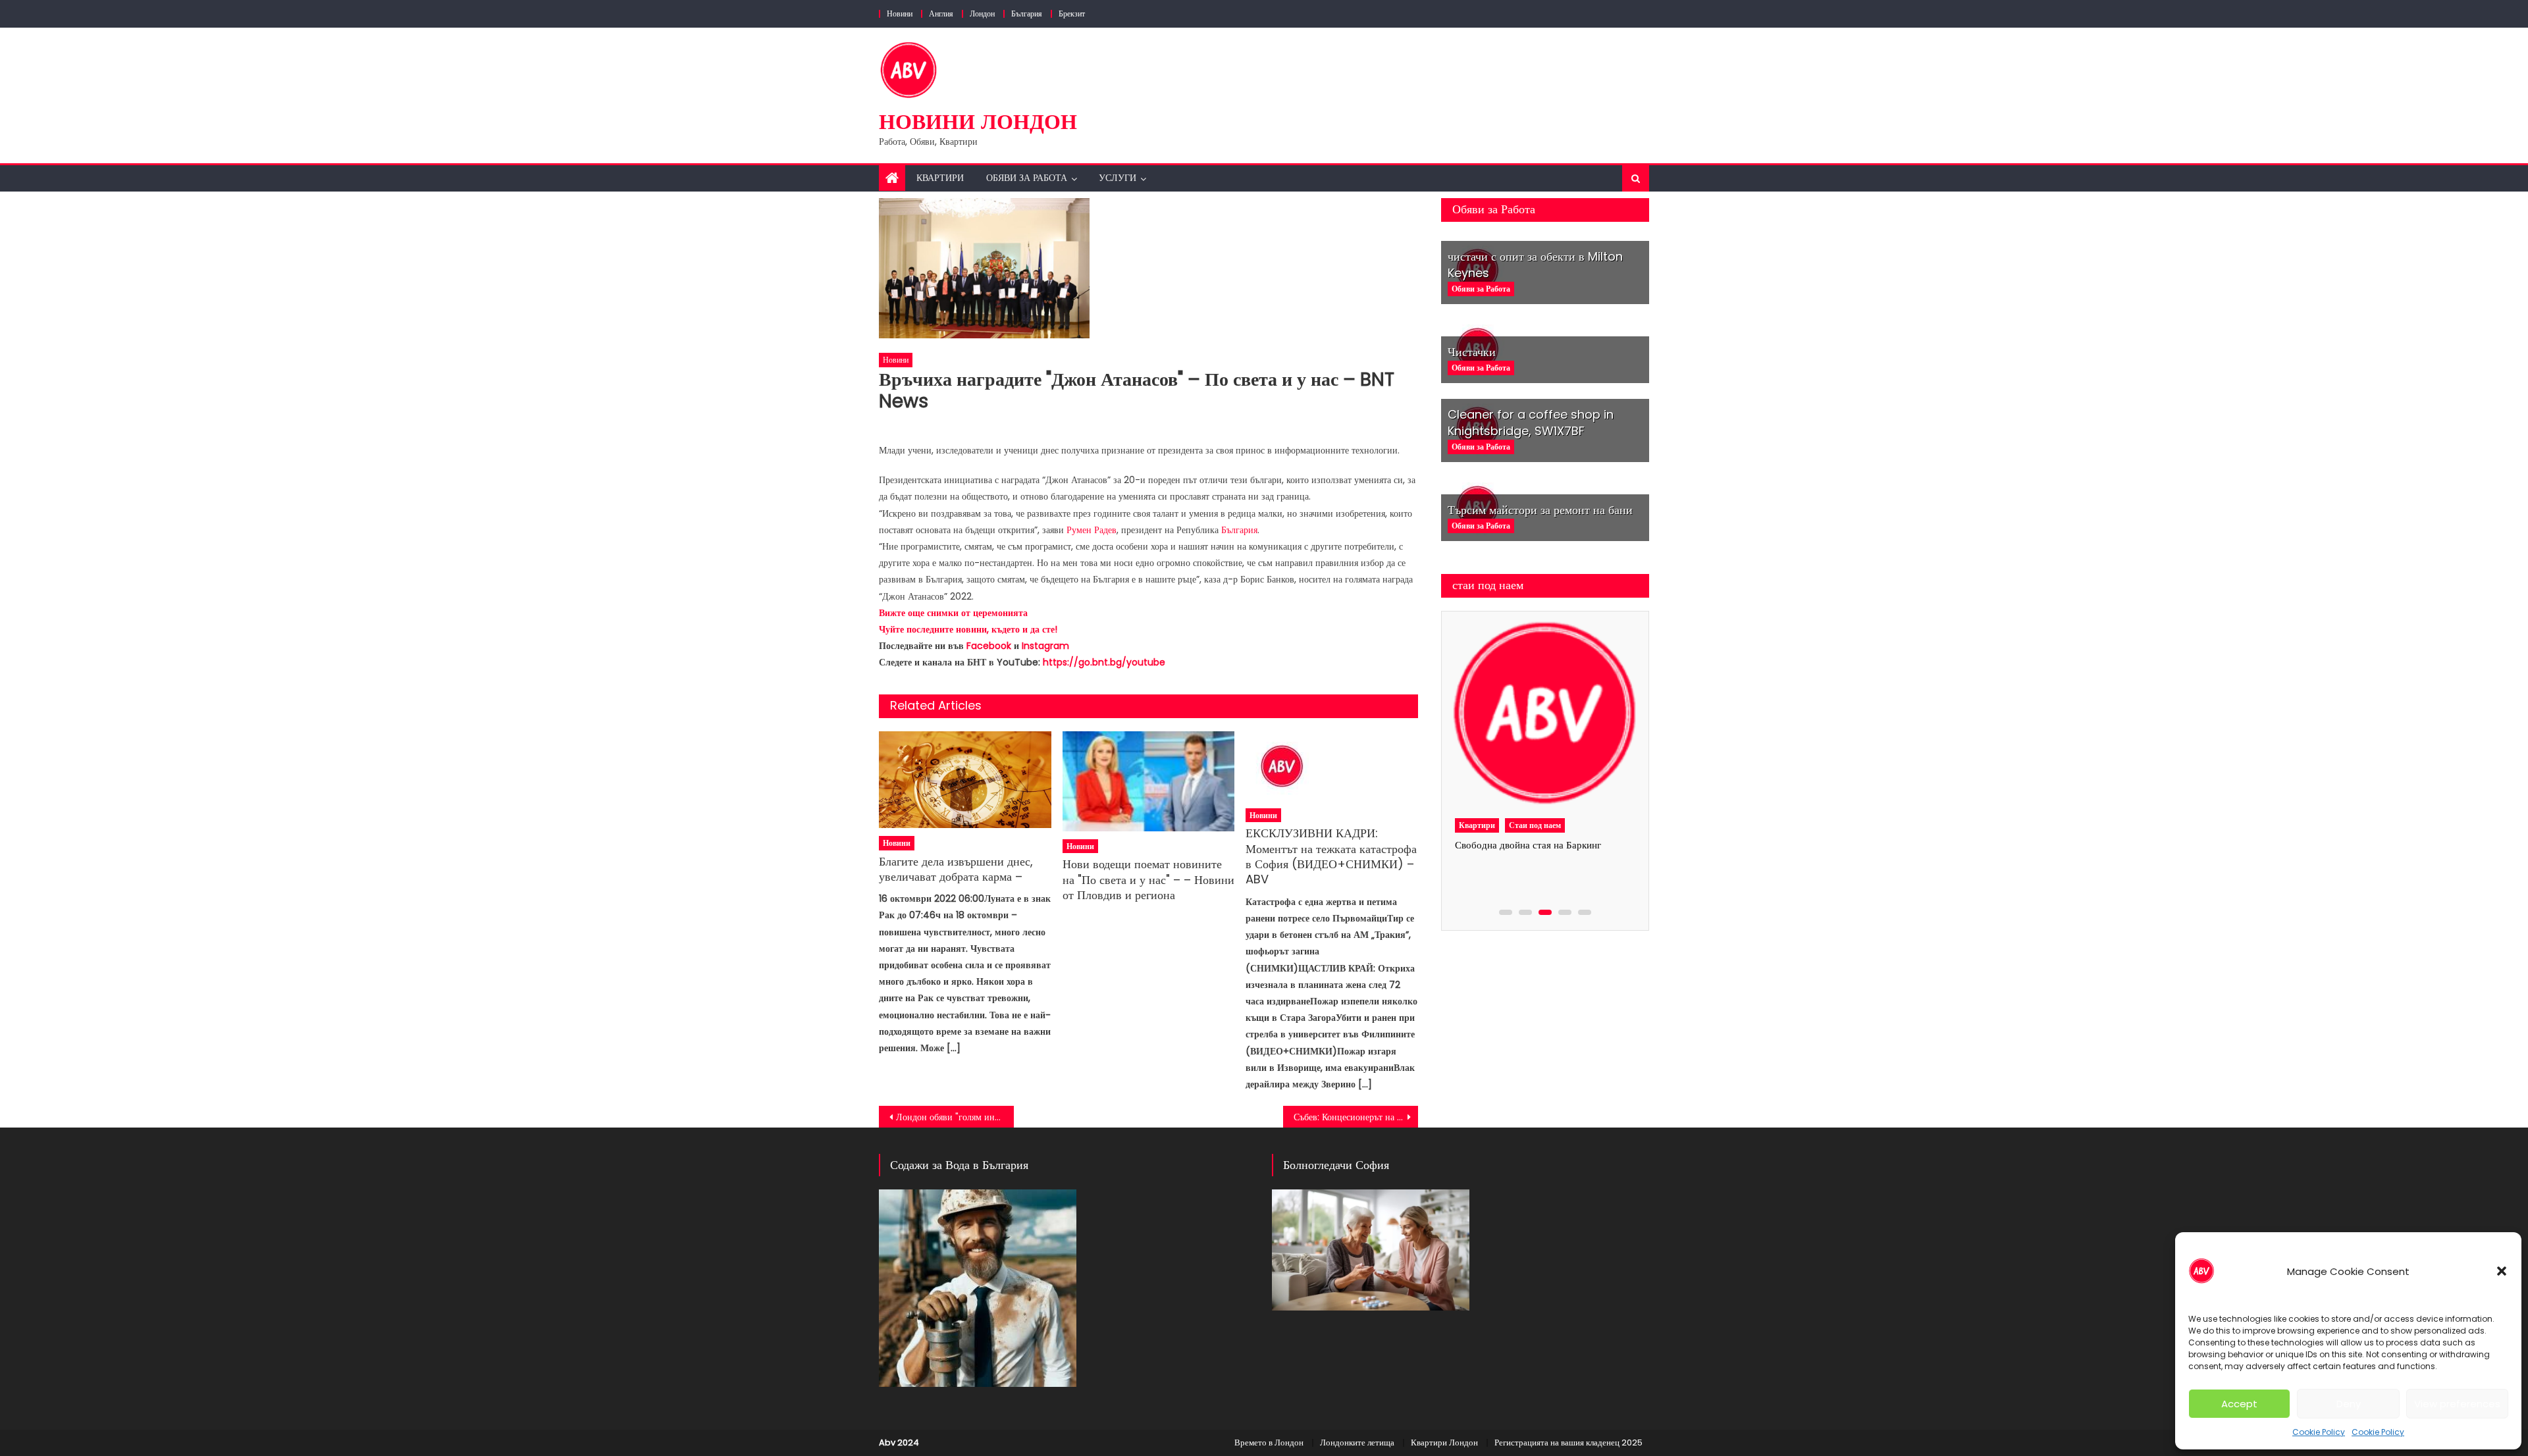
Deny (2349, 1404)
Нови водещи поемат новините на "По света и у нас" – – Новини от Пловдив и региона (1148, 879)
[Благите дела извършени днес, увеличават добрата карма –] (965, 780)
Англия (941, 13)
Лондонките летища (1357, 1443)
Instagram (1045, 646)
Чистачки (1472, 352)
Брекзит (1072, 13)
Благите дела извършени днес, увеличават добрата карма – (956, 869)
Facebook (989, 646)
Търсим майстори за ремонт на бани (1540, 510)
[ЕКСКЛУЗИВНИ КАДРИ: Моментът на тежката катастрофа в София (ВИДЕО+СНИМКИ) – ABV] (1332, 766)
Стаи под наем (1535, 825)
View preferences (2457, 1404)
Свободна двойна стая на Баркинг (1528, 845)
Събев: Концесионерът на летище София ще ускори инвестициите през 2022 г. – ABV (1356, 1117)
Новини (900, 13)
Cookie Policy (2319, 1432)
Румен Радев (1092, 530)
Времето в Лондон (1269, 1443)
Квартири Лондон (1444, 1443)
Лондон (982, 13)
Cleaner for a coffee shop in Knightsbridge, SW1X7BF (1531, 423)
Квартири (940, 178)
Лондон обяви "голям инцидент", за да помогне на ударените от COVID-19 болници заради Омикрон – (955, 1117)
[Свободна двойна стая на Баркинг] (1544, 714)
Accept (2239, 1404)
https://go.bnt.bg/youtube (1104, 662)
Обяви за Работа (1027, 178)
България (1027, 13)
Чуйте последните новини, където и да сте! (968, 629)
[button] (2502, 1271)
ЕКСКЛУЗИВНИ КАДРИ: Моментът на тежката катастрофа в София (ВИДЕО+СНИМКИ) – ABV (1331, 856)
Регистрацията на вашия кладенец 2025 (1568, 1443)
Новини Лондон (978, 121)
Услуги (1118, 178)
